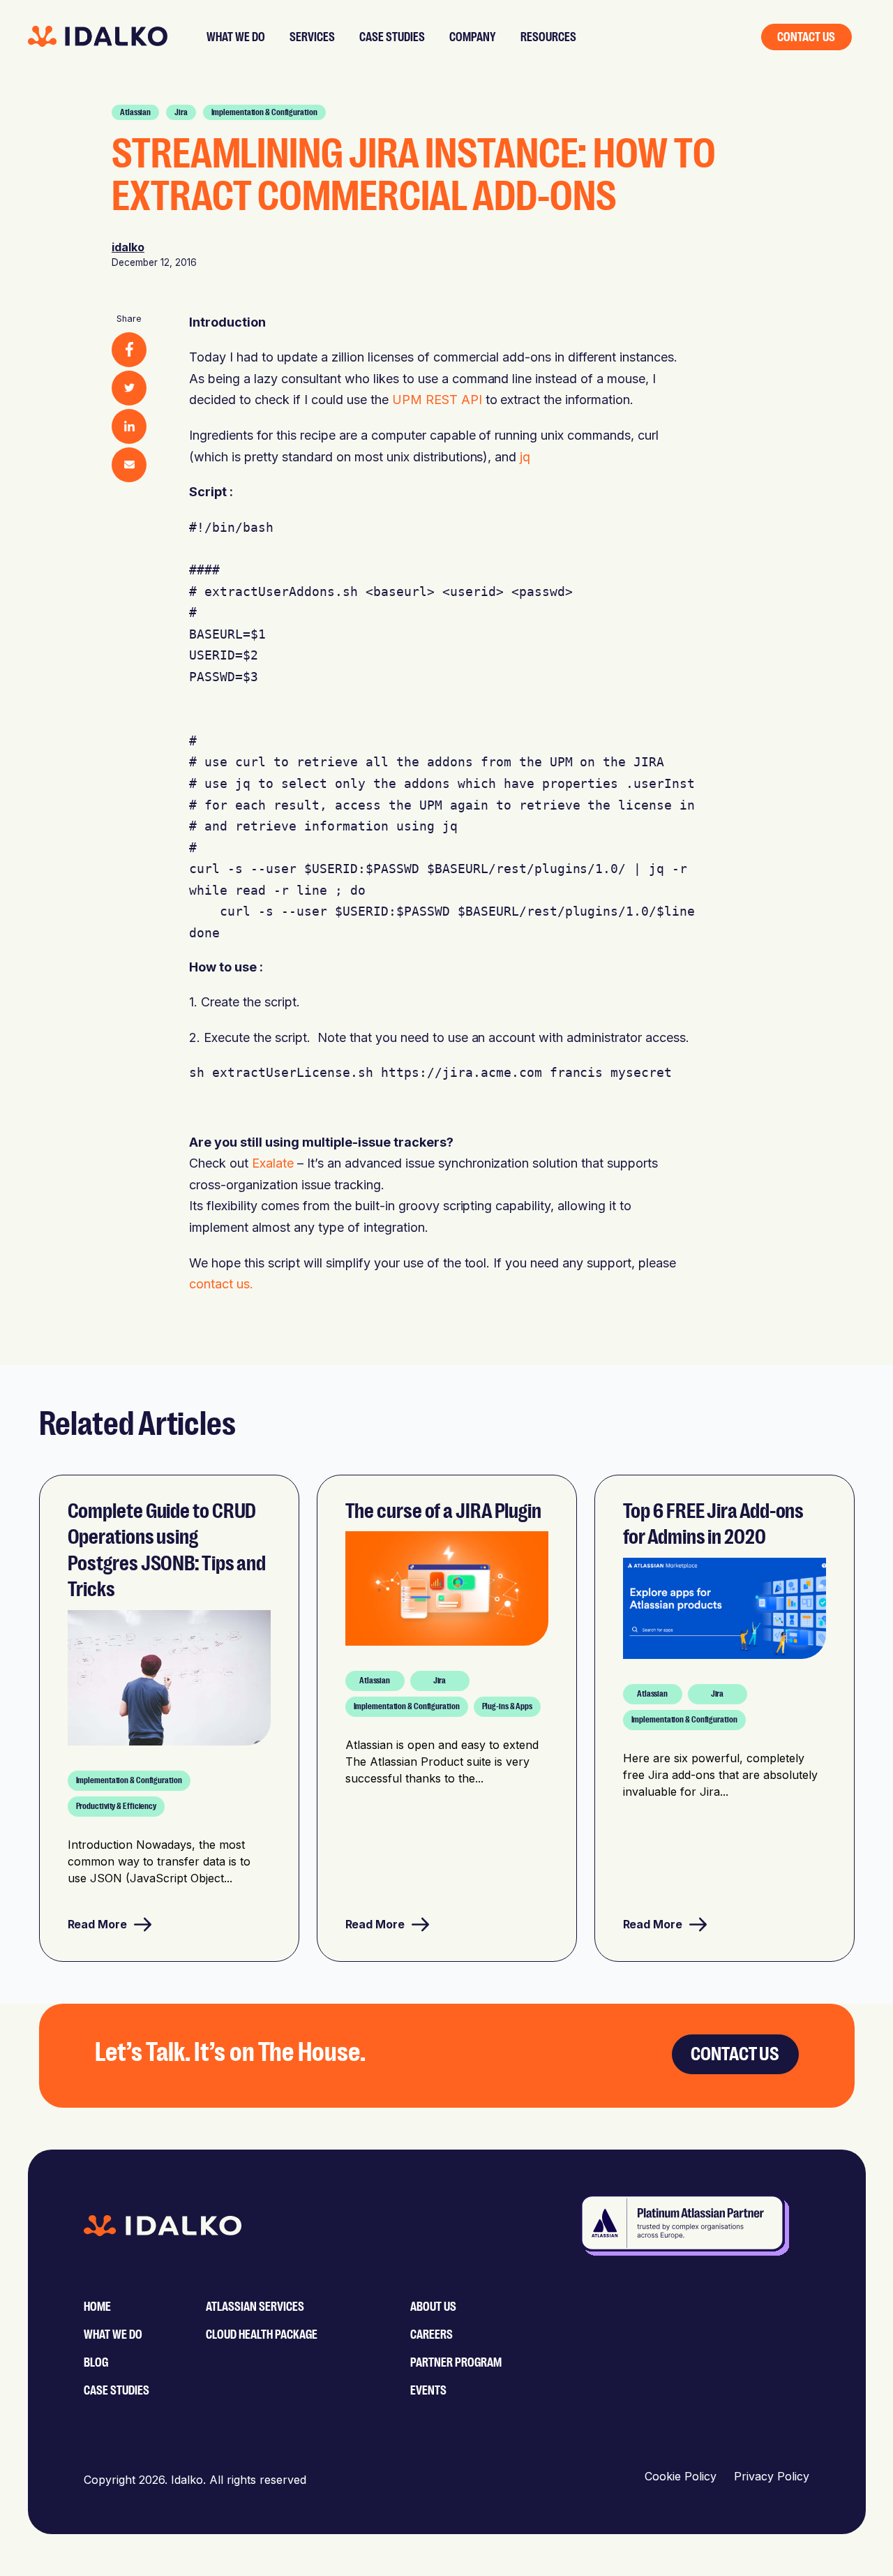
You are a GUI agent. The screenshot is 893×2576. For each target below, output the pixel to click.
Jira (181, 112)
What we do (236, 37)
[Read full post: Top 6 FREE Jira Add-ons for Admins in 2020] (725, 1611)
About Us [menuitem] (433, 2307)
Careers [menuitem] (432, 2335)
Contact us (806, 37)
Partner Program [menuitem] (456, 2362)
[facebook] (129, 350)
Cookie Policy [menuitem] (681, 2476)
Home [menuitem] (97, 2307)
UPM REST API (437, 400)
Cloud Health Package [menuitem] (262, 2335)
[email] (129, 465)
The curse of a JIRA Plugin (443, 1511)
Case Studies (392, 37)
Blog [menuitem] (96, 2362)
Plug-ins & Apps (508, 1706)
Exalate (273, 1163)
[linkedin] (129, 426)
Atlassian (135, 112)
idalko (128, 247)
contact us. (221, 1284)
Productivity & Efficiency (117, 1806)
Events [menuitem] (428, 2390)
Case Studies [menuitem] (117, 2390)
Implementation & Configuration (264, 112)
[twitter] (129, 388)
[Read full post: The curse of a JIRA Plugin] (447, 1591)
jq (525, 457)
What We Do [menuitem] (113, 2335)
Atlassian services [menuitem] (255, 2307)
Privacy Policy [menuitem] (772, 2476)
